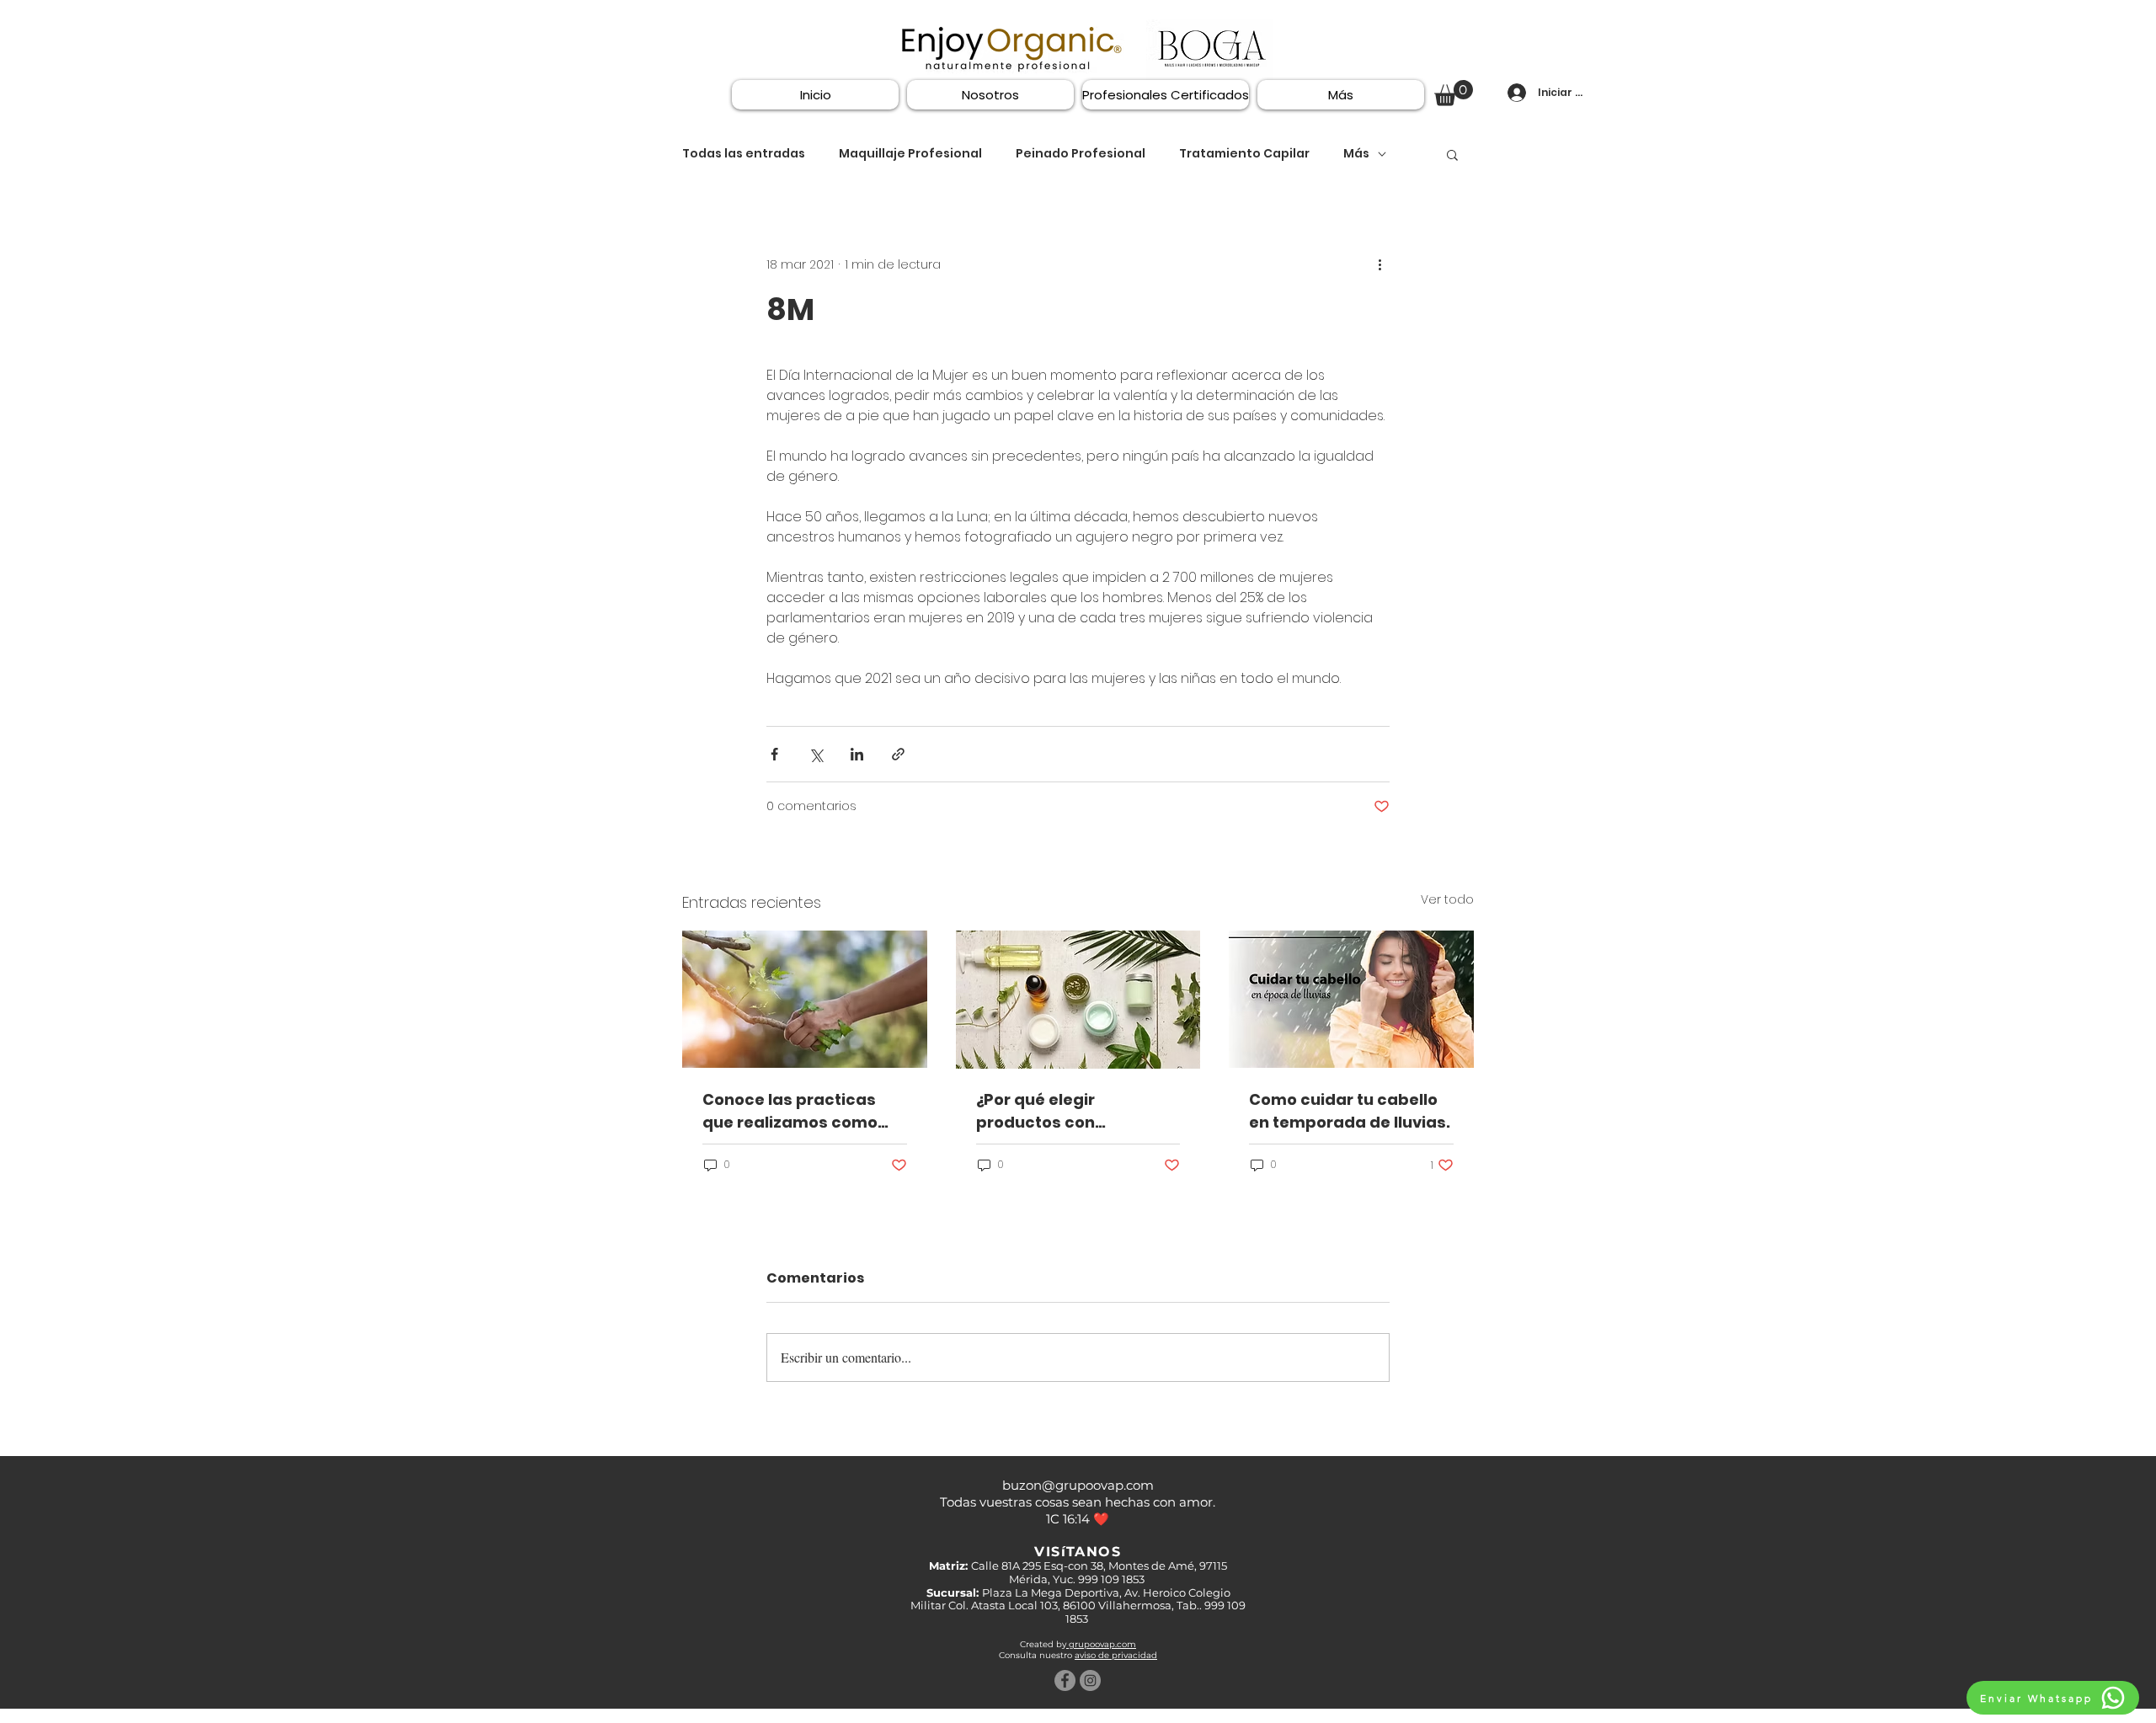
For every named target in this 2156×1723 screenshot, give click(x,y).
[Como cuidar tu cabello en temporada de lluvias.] (1351, 999)
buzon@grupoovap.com (1078, 1485)
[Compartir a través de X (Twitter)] (816, 754)
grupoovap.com (1101, 1644)
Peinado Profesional (1081, 154)
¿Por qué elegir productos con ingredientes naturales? (1073, 1111)
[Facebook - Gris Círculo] (1065, 1680)
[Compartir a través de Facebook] (774, 754)
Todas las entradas (744, 154)
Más (1356, 154)
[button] (1454, 93)
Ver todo (1447, 899)
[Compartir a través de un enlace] (898, 754)
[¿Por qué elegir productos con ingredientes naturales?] (1078, 1000)
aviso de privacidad (1116, 1655)
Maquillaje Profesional (910, 154)
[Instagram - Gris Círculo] (1090, 1680)
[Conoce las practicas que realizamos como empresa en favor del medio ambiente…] (805, 999)
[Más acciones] (1380, 265)
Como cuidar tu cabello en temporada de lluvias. (1350, 1111)
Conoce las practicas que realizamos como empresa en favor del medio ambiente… (790, 1111)
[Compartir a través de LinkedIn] (857, 754)
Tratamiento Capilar (1244, 154)
